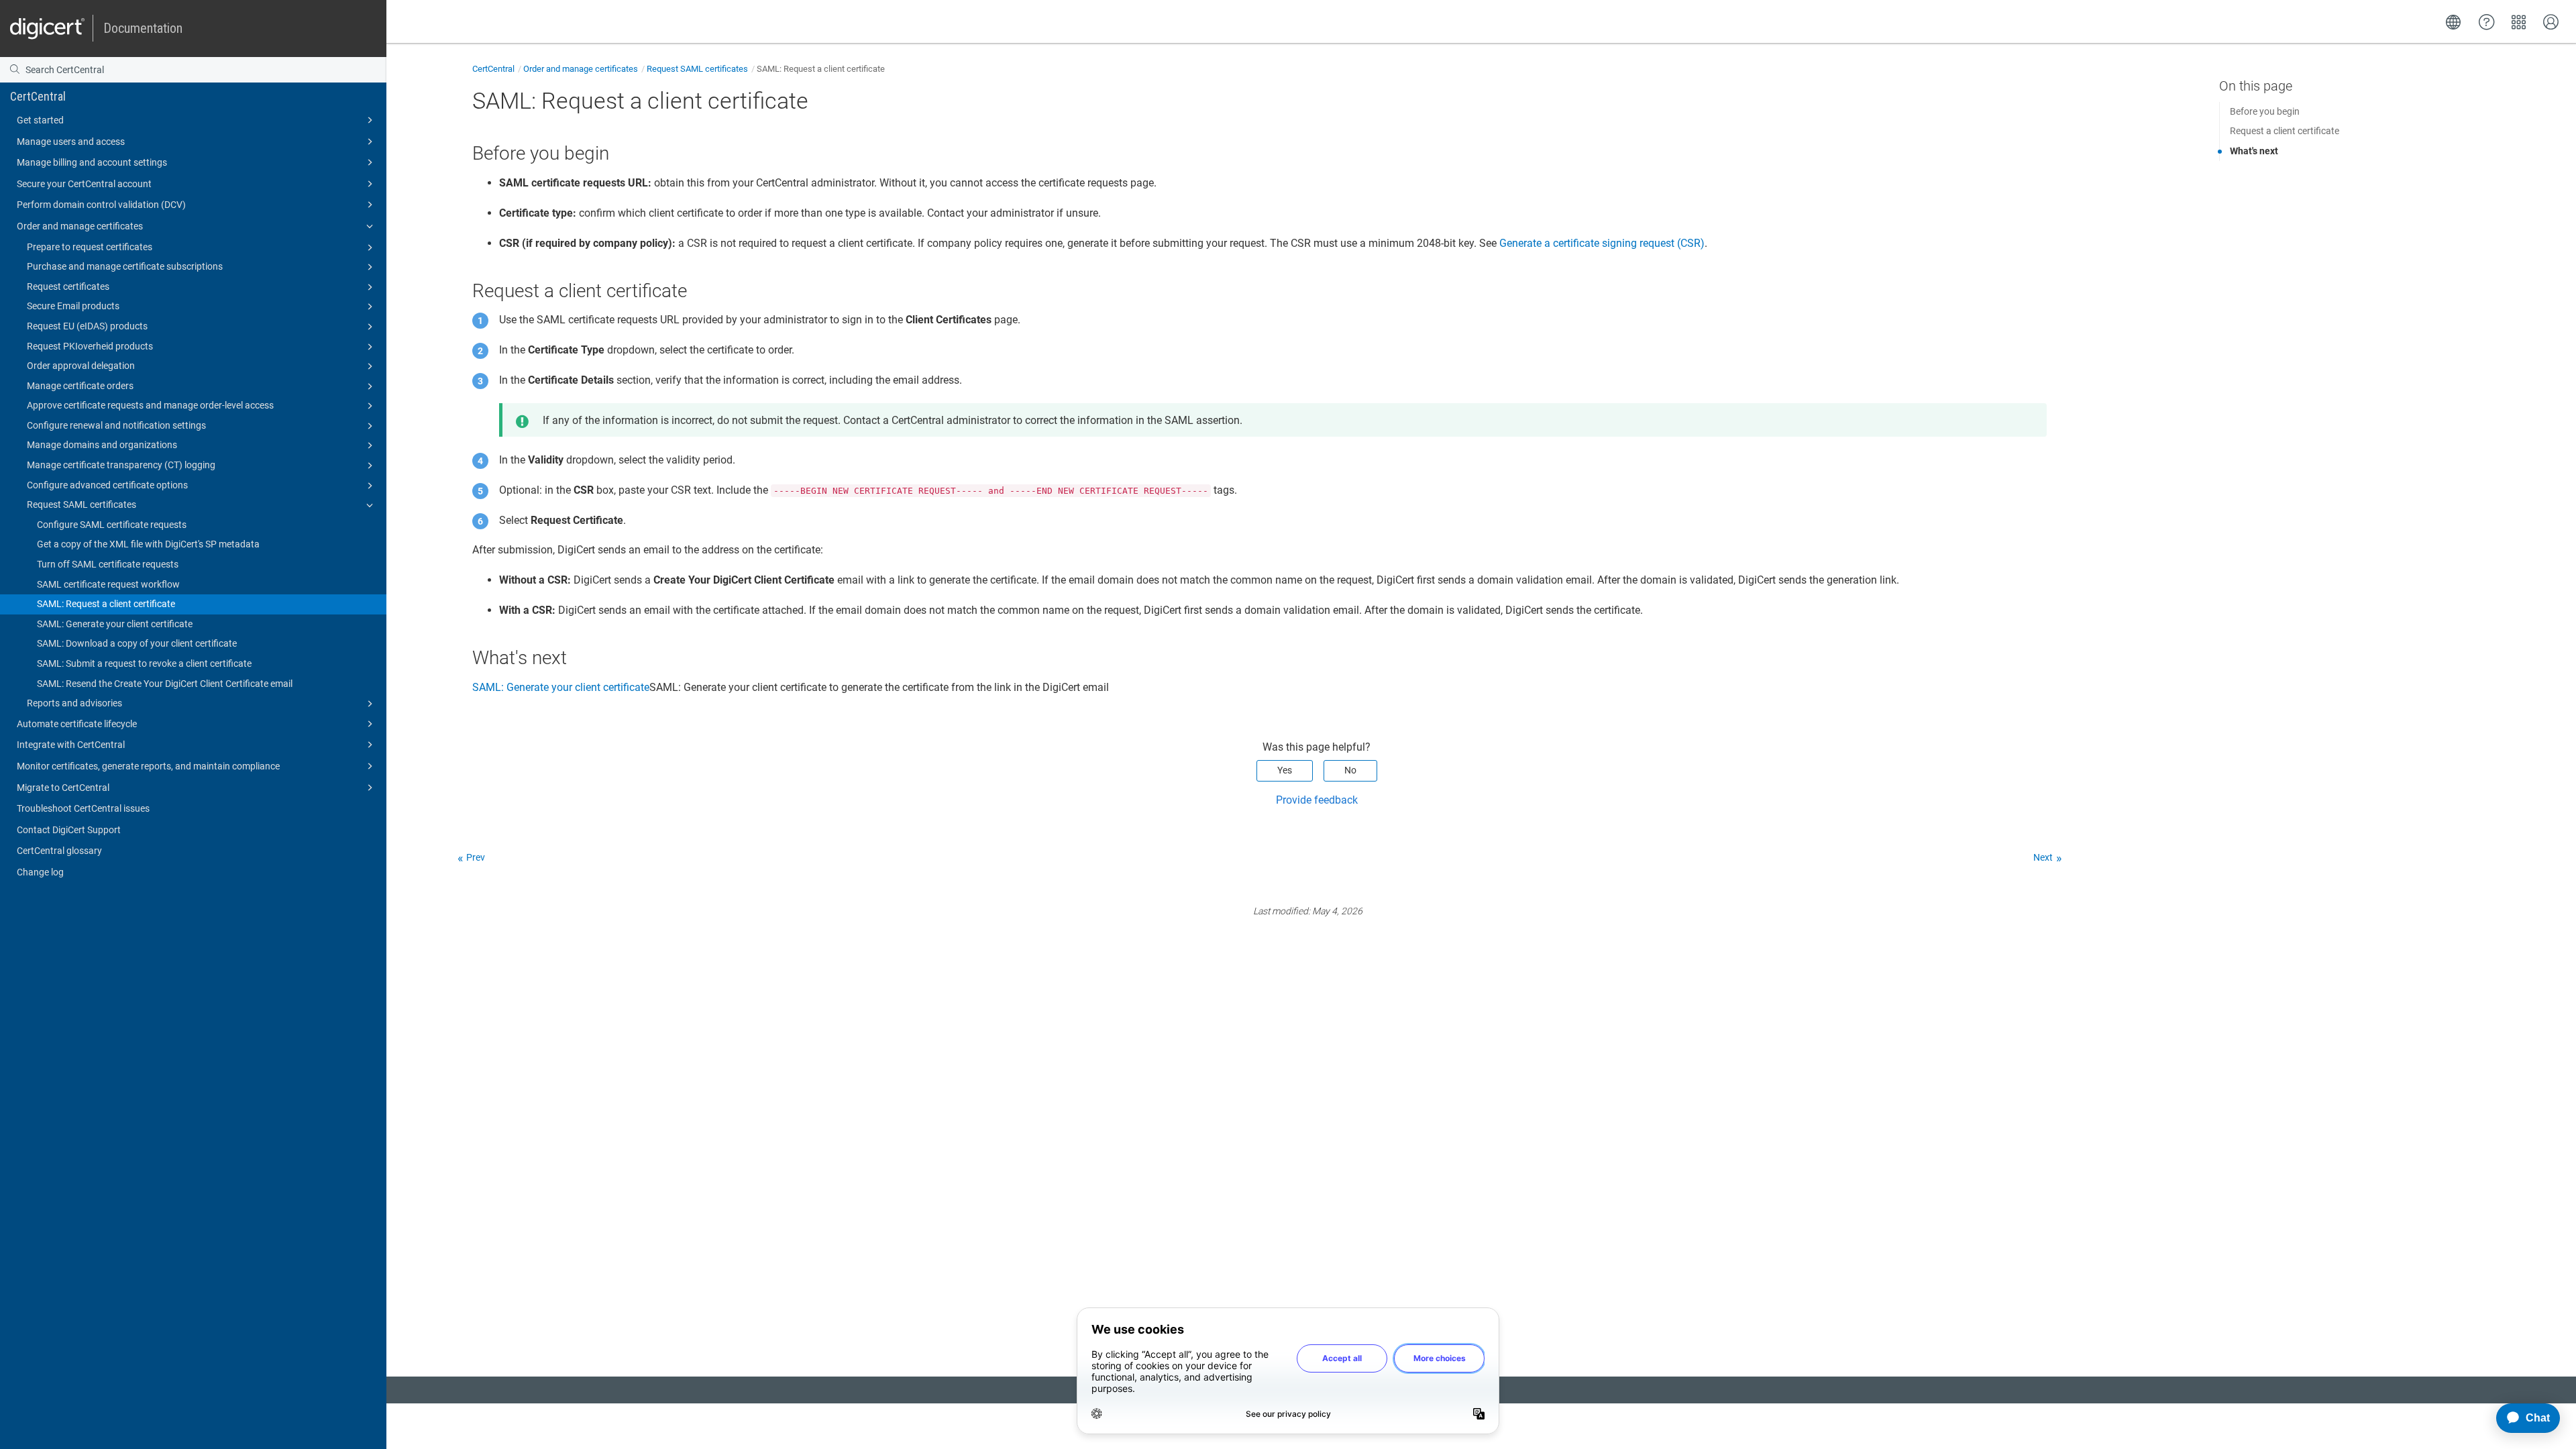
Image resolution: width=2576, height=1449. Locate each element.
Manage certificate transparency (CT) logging (121, 465)
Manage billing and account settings (92, 162)
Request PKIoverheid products (90, 346)
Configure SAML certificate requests (112, 525)
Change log (40, 872)
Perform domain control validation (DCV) (101, 205)
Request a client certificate (2285, 131)
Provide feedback (1317, 800)
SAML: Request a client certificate (106, 604)
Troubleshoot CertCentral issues (83, 808)
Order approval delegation (81, 366)
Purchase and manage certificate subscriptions (125, 266)
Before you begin (2265, 111)
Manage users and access (71, 142)
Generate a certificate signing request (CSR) (1602, 243)
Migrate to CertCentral (63, 788)
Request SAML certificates (82, 504)
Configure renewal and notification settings (116, 425)
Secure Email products (73, 306)
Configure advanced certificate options (107, 485)
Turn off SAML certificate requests (108, 564)
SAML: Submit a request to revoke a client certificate (144, 663)
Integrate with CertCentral (71, 745)
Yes (1285, 770)
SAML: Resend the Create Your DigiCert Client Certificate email (165, 684)
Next (2043, 857)
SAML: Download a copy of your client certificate (137, 643)
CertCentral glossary (59, 851)
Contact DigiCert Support (69, 830)
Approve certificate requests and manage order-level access (150, 405)
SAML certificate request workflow (108, 584)
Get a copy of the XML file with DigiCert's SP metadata (148, 544)
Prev (476, 857)
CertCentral (38, 96)
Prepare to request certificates (90, 247)
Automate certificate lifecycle (77, 724)
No (1350, 770)
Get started (40, 120)
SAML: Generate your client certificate (115, 624)
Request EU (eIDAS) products (87, 326)
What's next (2254, 151)
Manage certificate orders (80, 386)
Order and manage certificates (80, 226)
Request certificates (68, 286)
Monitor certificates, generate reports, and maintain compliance (148, 766)
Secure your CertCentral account (84, 184)
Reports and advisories (74, 703)
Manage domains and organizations (102, 445)
